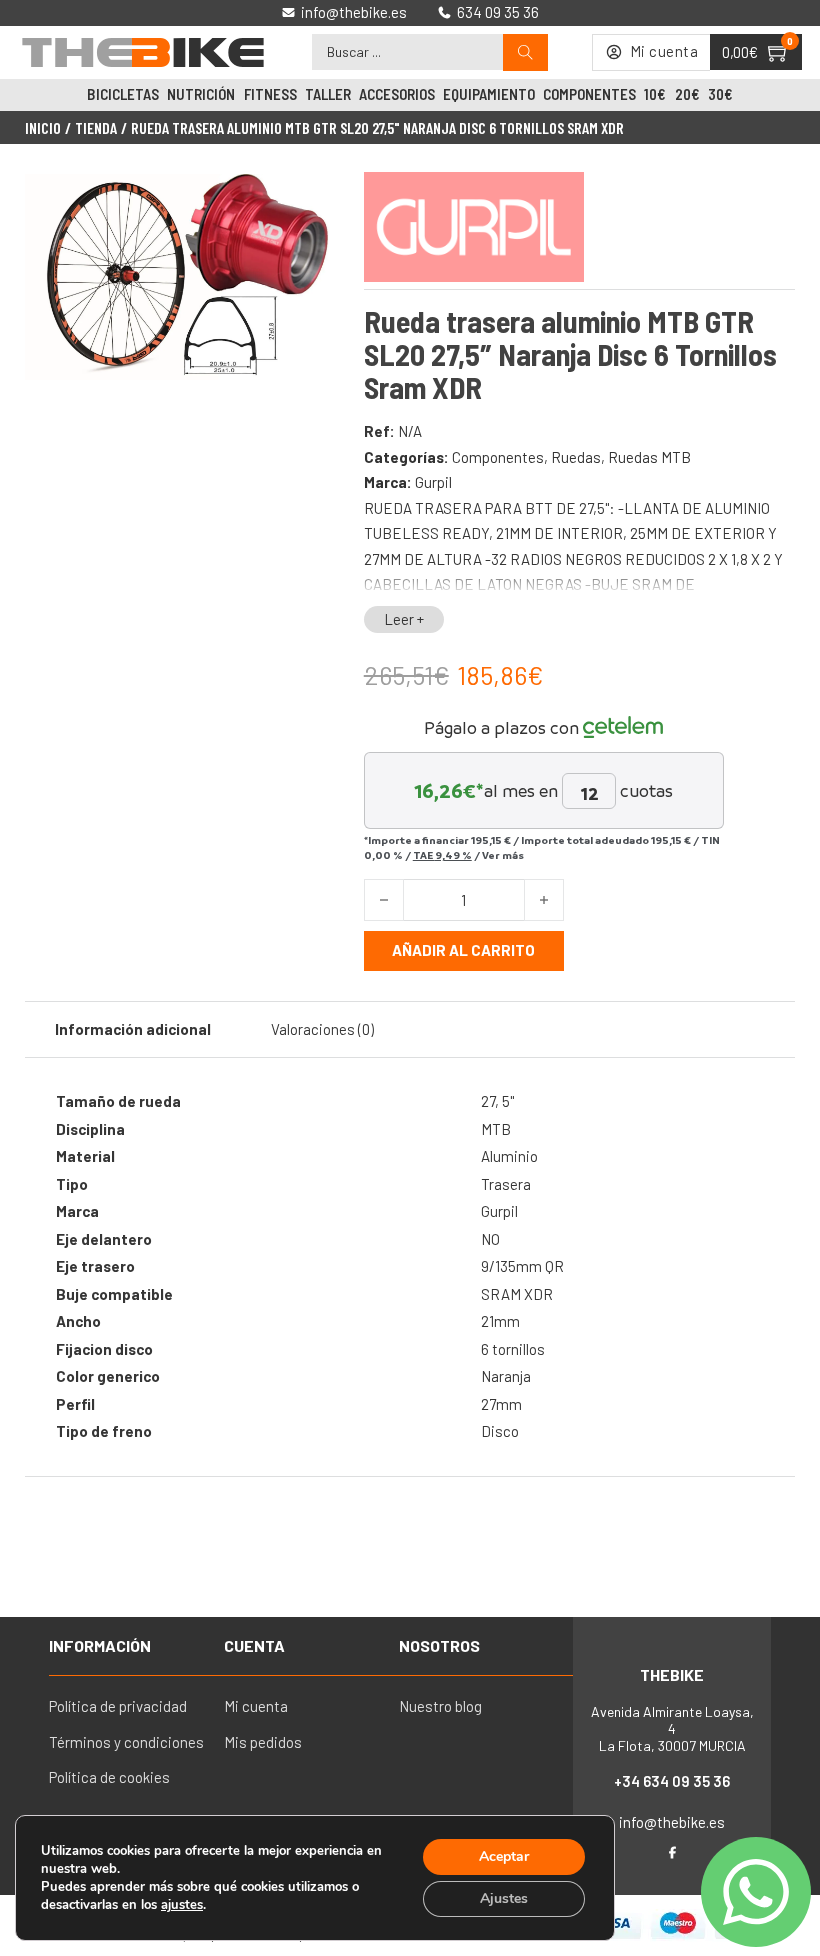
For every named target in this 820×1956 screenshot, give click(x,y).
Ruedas (576, 457)
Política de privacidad (118, 1706)
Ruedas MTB (649, 457)
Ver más (503, 855)
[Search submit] (525, 52)
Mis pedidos (263, 1742)
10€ (655, 94)
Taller (328, 94)
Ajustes (504, 1898)
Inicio (43, 128)
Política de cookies (109, 1777)
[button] (306, 201)
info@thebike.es (672, 1822)
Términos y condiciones (126, 1742)
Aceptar (504, 1856)
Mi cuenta (256, 1706)
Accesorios (397, 94)
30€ (720, 94)
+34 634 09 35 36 (672, 1781)
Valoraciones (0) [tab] (322, 1029)
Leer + (404, 619)
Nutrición (201, 94)
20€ (687, 94)
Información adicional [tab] (133, 1029)
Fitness (270, 94)
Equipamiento (489, 94)
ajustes (182, 1905)
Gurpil (433, 482)
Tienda (96, 128)
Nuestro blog (440, 1706)
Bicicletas (123, 94)
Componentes (589, 94)
